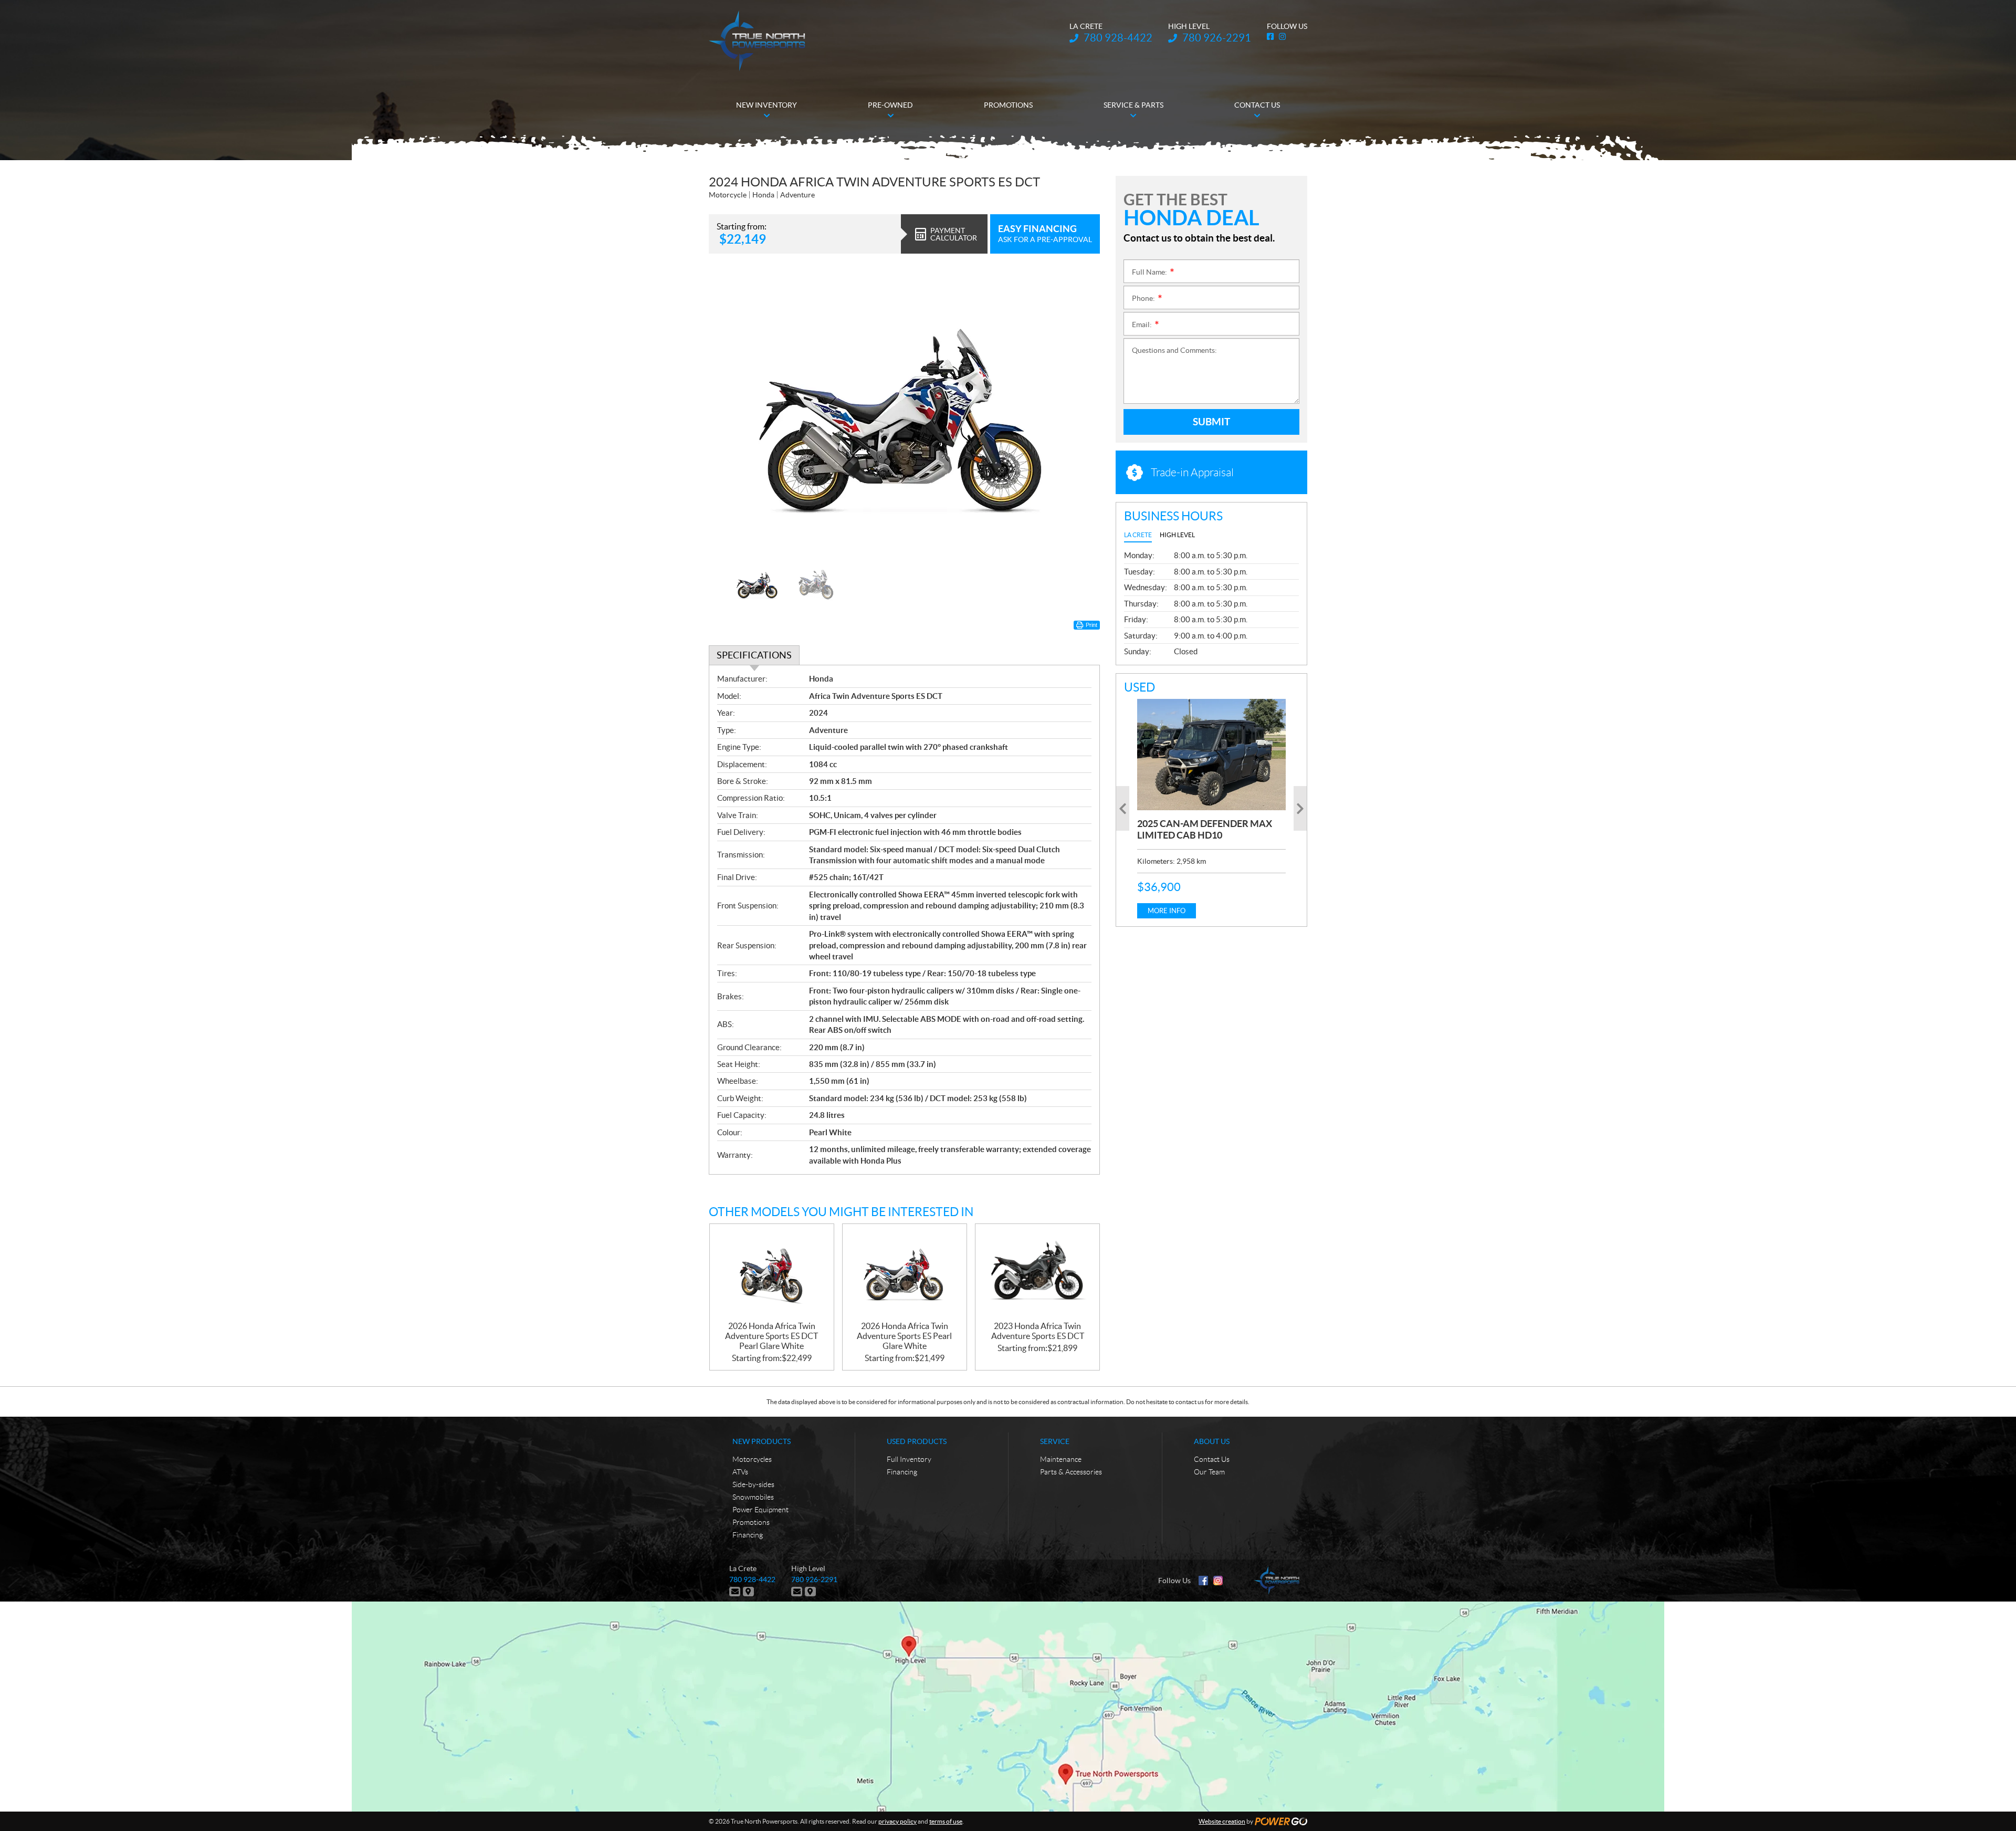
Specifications (754, 655)
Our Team (1209, 1472)
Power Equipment (760, 1510)
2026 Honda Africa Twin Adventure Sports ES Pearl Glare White (904, 1336)
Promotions (751, 1522)
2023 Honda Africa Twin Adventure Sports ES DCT (1038, 1331)
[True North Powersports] (757, 41)
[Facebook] (1203, 1581)
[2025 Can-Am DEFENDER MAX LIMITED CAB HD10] (1211, 755)
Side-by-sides (753, 1484)
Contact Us (1212, 1459)
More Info (1167, 911)
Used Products (917, 1441)
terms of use (946, 1821)
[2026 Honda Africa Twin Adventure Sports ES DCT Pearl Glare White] (772, 1273)
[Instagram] (1218, 1581)
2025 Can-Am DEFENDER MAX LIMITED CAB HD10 (1205, 829)
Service (1055, 1441)
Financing (748, 1535)
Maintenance (1061, 1459)
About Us (1212, 1441)
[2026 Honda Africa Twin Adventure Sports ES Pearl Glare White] (905, 1273)
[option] (904, 414)
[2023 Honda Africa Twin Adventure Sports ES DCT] (1037, 1273)
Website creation (1222, 1821)
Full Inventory (909, 1459)
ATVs (740, 1472)
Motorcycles (752, 1459)
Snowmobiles (753, 1497)
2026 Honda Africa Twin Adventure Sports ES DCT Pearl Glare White (771, 1336)
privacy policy (897, 1821)
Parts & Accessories (1071, 1472)
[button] (730, 414)
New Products (762, 1441)
